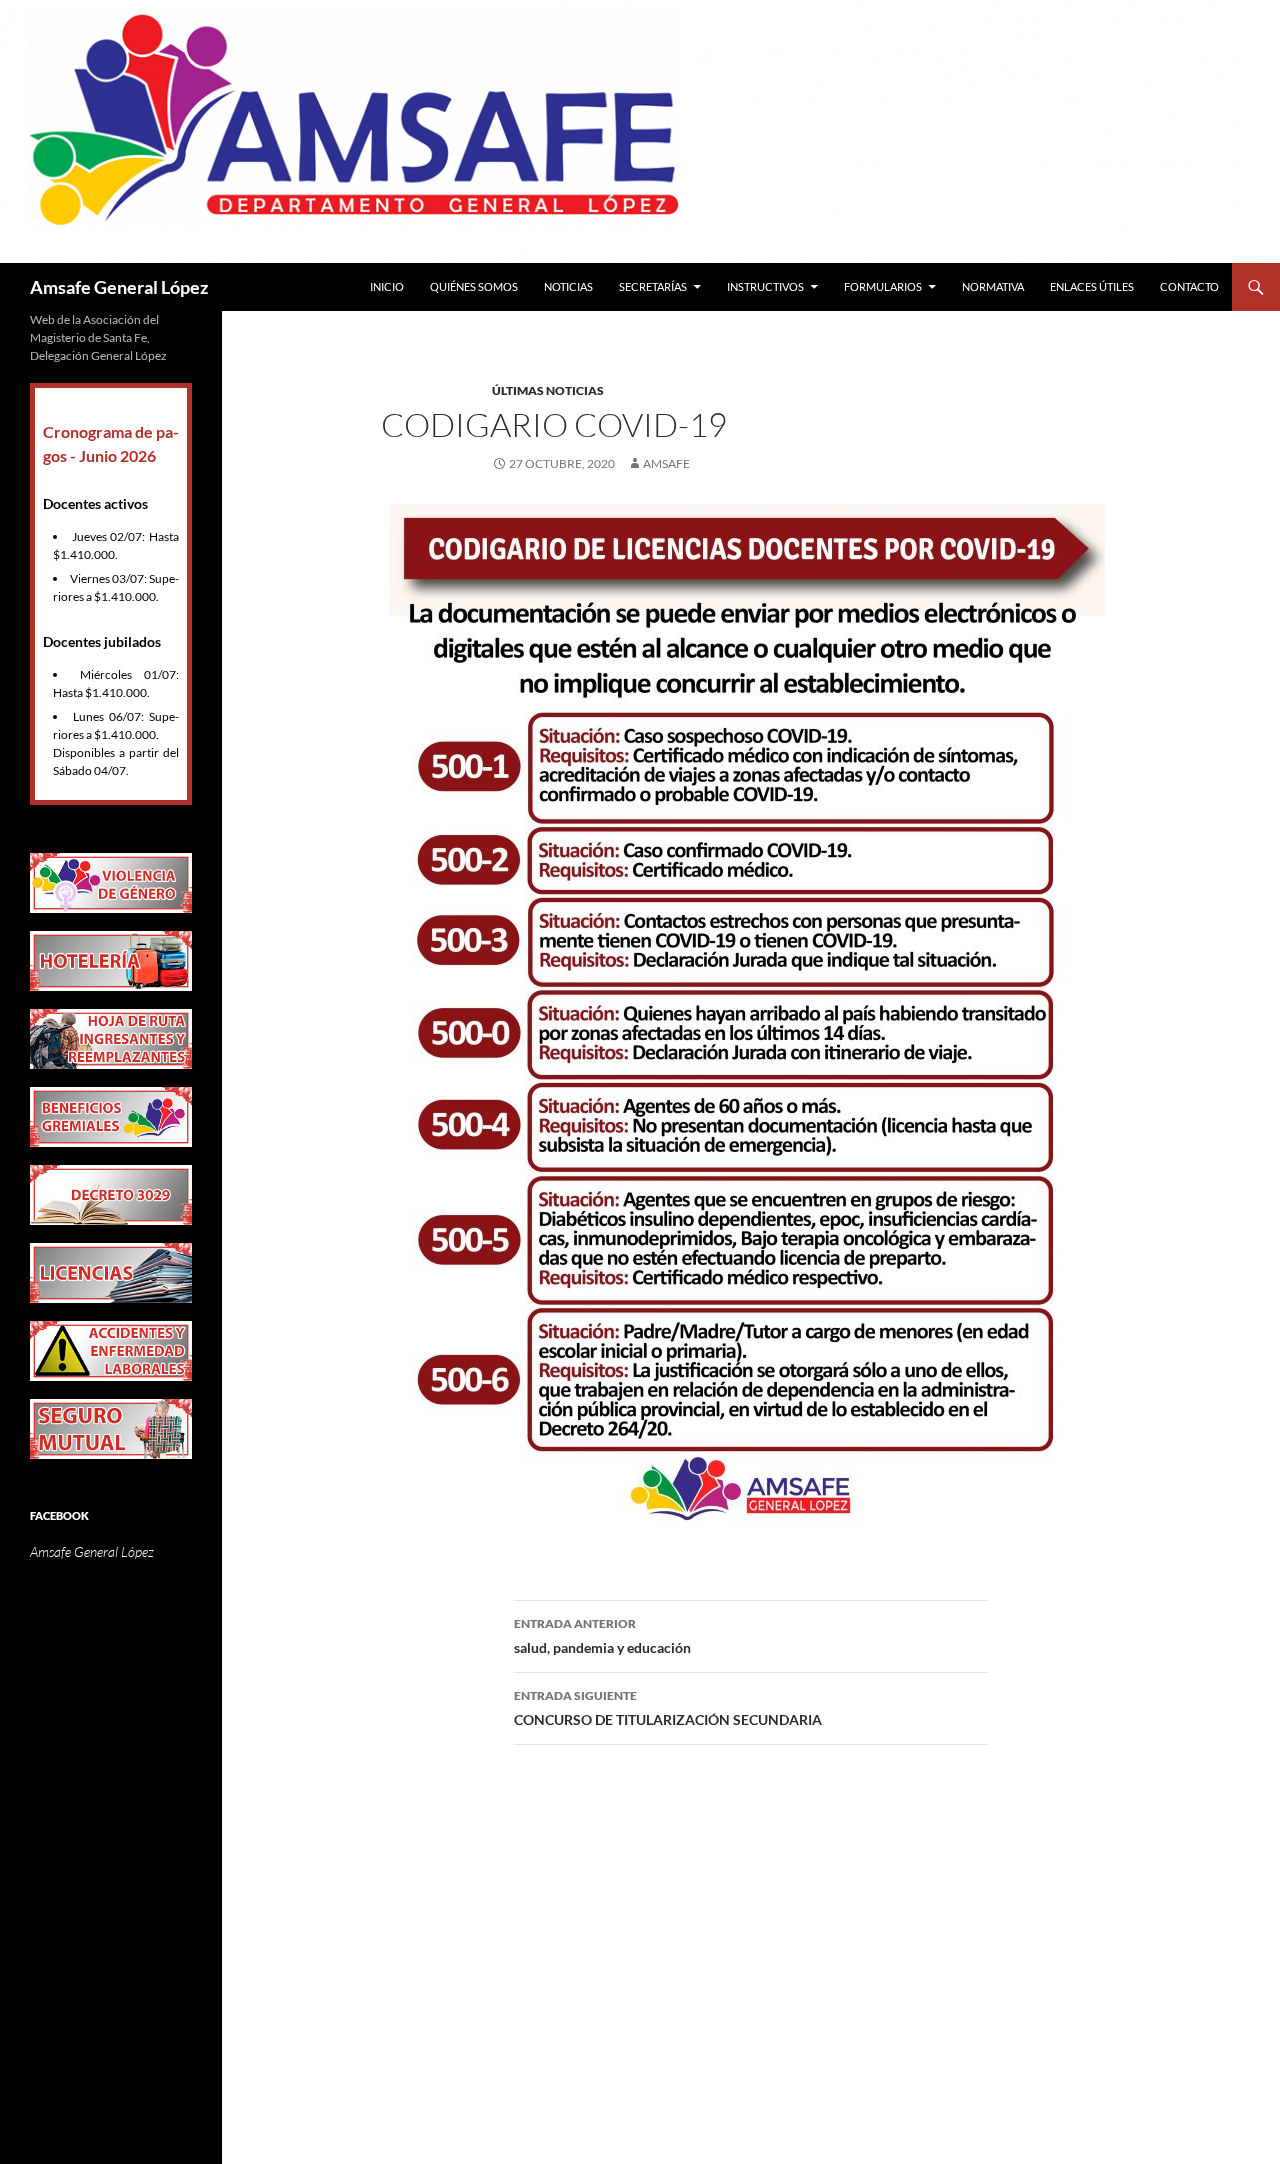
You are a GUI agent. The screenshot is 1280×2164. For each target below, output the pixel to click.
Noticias (568, 286)
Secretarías (653, 286)
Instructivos (765, 286)
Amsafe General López (119, 287)
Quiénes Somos (474, 286)
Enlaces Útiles (1092, 286)
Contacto (1189, 286)
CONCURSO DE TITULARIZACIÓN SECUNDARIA (668, 1708)
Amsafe (666, 463)
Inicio (387, 286)
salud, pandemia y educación (602, 1636)
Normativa (993, 286)
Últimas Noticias (548, 390)
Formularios (883, 286)
